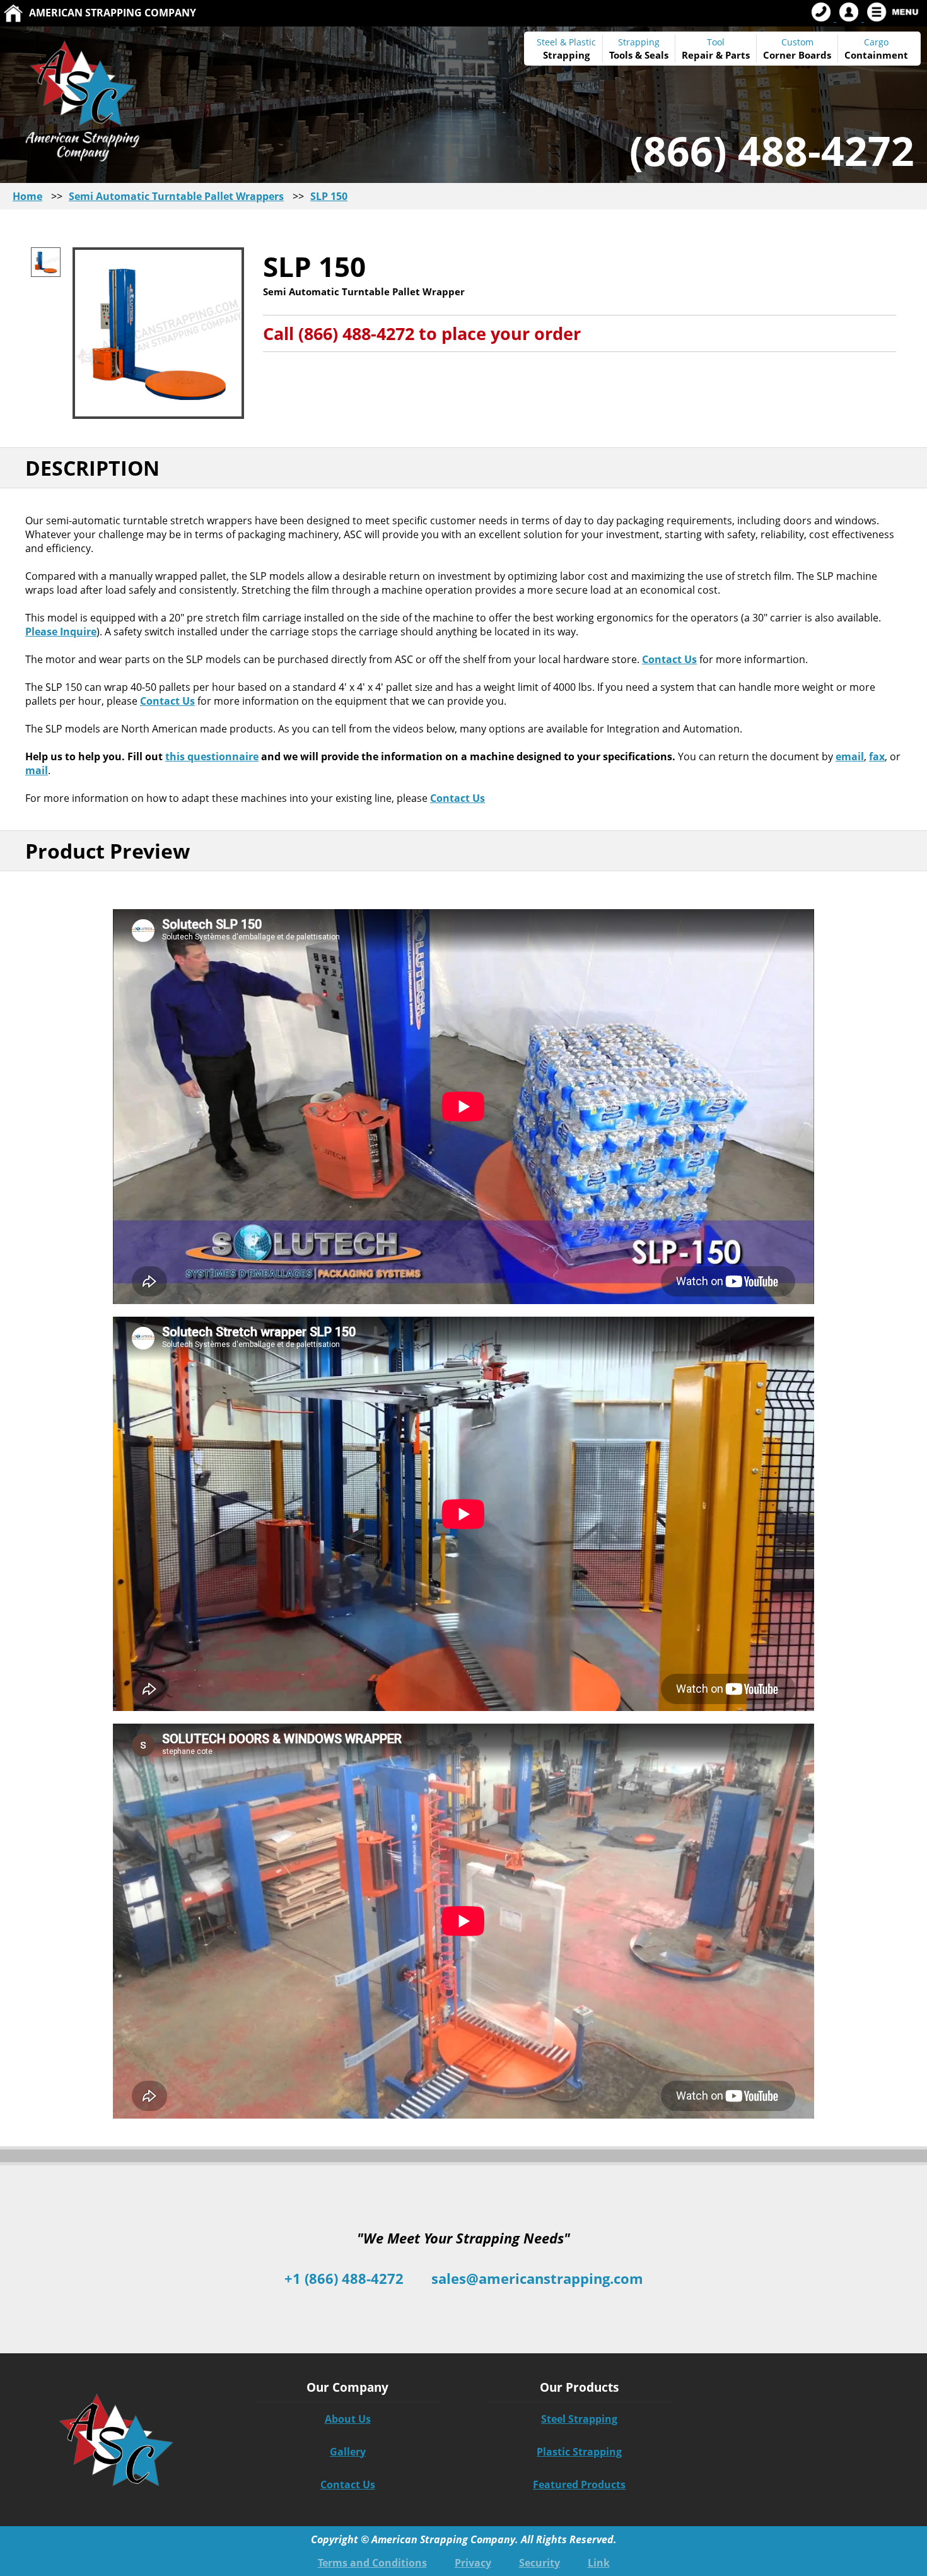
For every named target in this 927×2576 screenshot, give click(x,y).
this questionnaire (212, 756)
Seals (656, 55)
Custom (797, 49)
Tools (621, 55)
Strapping (566, 55)
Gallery (348, 2452)
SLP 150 (329, 196)
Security (539, 2563)
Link (599, 2563)
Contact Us (669, 659)
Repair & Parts (716, 55)
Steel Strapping (579, 2419)
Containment (876, 55)
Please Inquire (61, 632)
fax (877, 756)
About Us (348, 2419)
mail (37, 770)
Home (27, 196)
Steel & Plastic (566, 42)
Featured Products (579, 2485)
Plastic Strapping (579, 2452)
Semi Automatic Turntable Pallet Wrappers (176, 196)
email (850, 756)
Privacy (473, 2563)
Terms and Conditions (372, 2563)
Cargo (876, 42)
